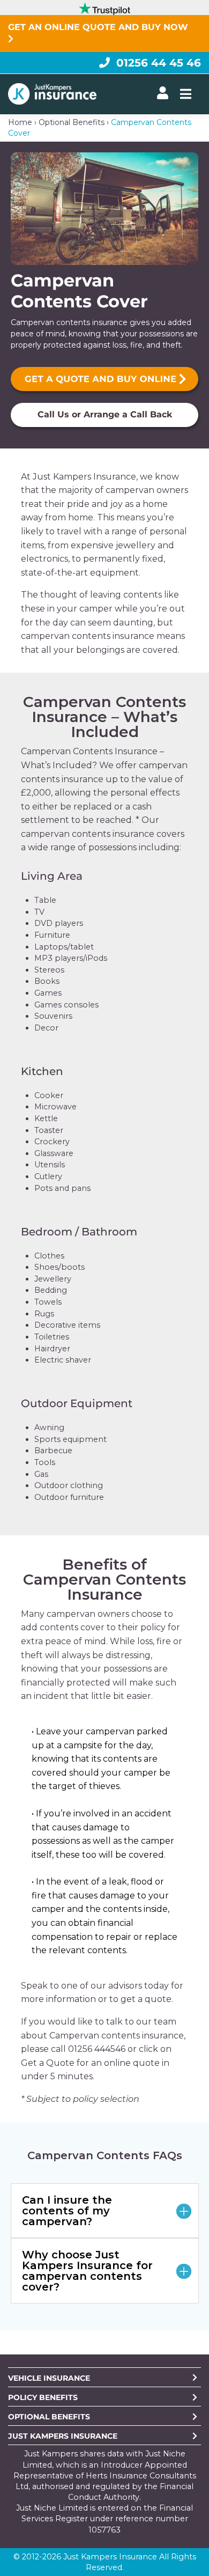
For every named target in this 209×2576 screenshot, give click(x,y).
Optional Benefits (72, 122)
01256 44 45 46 (159, 63)
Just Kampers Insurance (63, 2436)
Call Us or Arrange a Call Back (105, 414)
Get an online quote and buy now (99, 27)
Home (20, 122)
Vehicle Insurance (49, 2378)
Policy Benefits (43, 2397)
